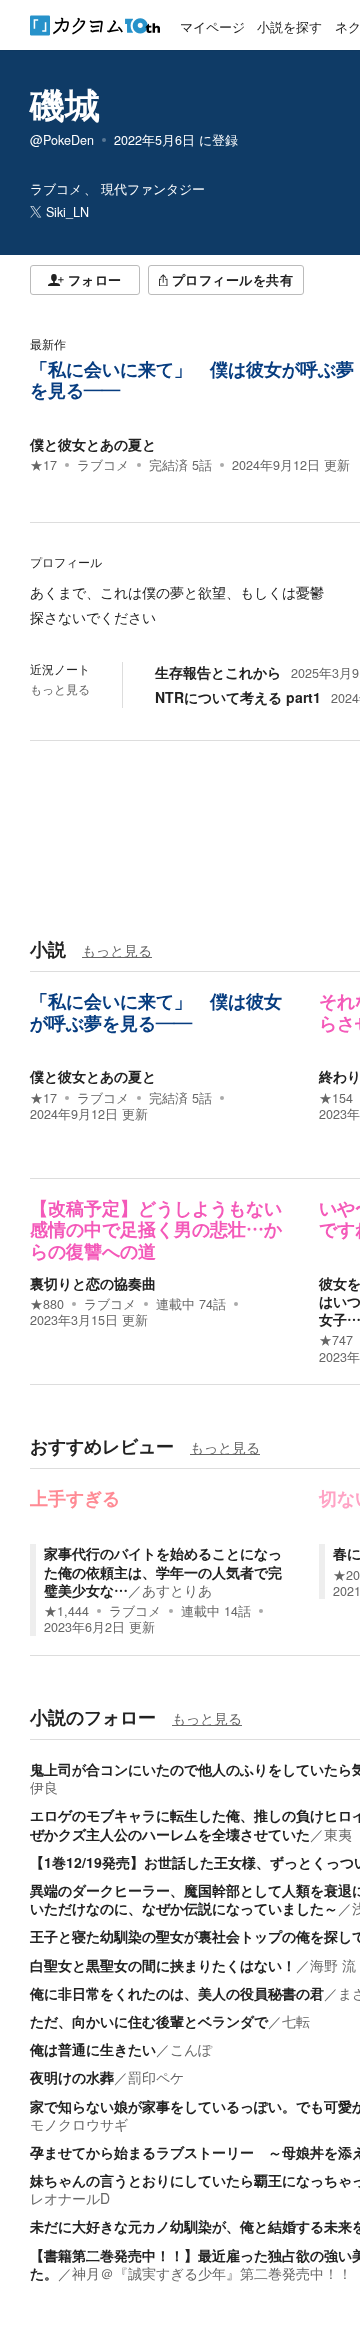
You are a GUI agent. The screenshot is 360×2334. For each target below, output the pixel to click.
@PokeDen (62, 140)
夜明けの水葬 (72, 2077)
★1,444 (66, 1611)
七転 (296, 2021)
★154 (336, 1098)
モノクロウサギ (79, 2124)
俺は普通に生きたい (93, 2049)
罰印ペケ (156, 2077)
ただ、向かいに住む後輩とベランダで (149, 2021)
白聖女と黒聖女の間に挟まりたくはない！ (163, 1965)
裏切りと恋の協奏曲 (93, 1283)
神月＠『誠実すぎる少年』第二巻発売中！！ (212, 2273)
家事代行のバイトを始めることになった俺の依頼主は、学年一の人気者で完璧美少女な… (163, 1571)
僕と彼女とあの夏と (93, 444)
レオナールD (70, 2198)
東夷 (338, 1834)
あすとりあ (177, 1590)
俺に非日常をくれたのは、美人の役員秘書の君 (177, 1993)
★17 (43, 465)
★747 (336, 1340)
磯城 (65, 104)
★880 (47, 1304)
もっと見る (60, 689)
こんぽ (191, 2049)
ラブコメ (103, 465)
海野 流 (333, 1965)
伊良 (44, 1787)
